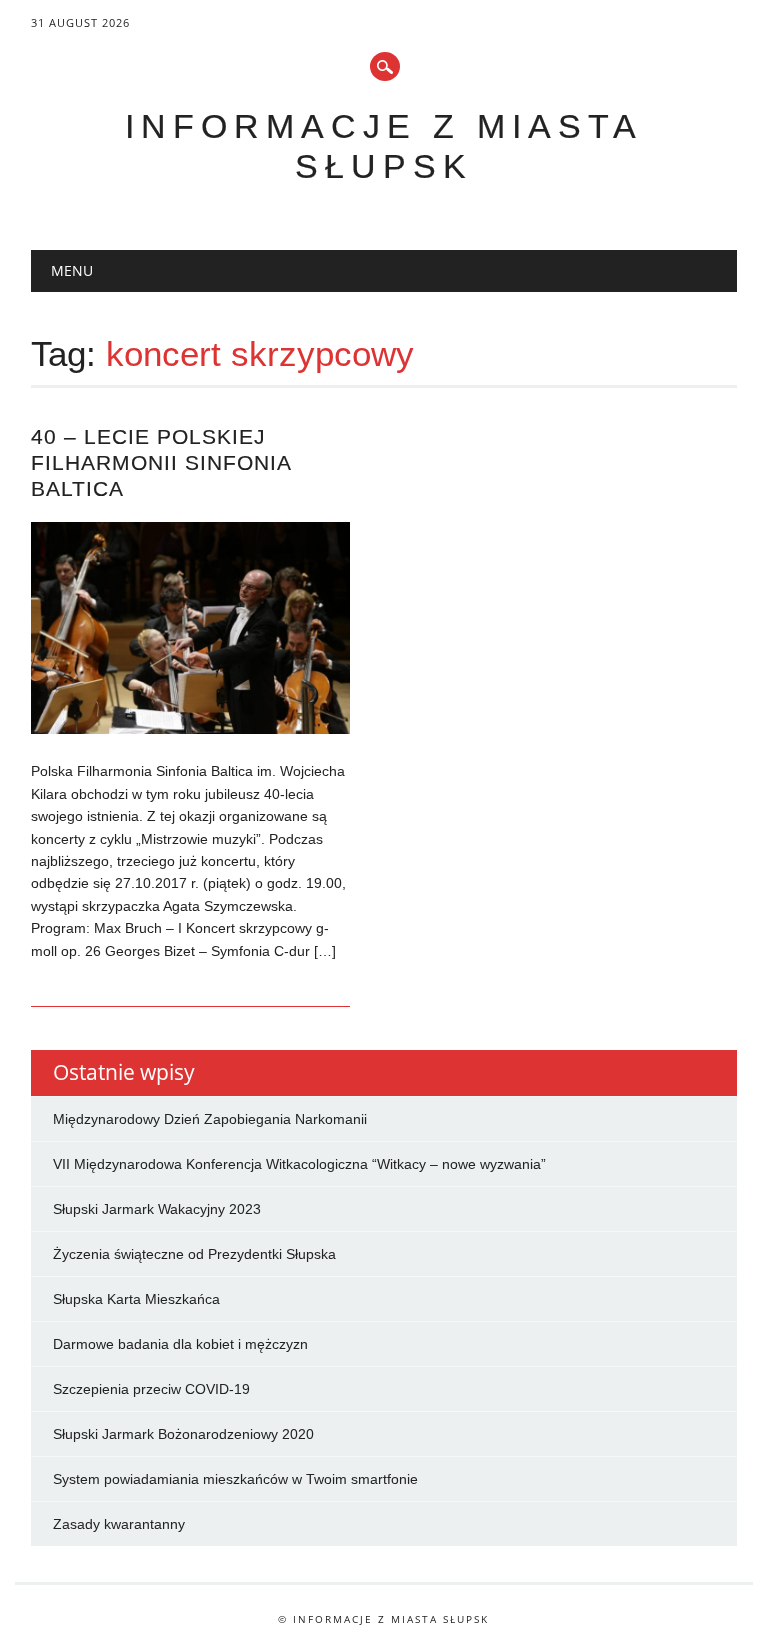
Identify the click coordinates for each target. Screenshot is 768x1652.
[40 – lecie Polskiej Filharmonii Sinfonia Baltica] (190, 729)
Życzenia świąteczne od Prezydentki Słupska (194, 1254)
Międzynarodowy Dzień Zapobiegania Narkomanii (210, 1119)
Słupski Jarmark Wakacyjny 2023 (157, 1209)
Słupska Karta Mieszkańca (136, 1299)
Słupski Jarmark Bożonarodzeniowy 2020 (183, 1434)
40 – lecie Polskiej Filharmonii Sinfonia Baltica (161, 462)
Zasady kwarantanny (119, 1524)
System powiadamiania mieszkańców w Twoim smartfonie (235, 1479)
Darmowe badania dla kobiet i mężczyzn (180, 1344)
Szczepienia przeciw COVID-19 (151, 1389)
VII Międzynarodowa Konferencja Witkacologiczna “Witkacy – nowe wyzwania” (299, 1164)
